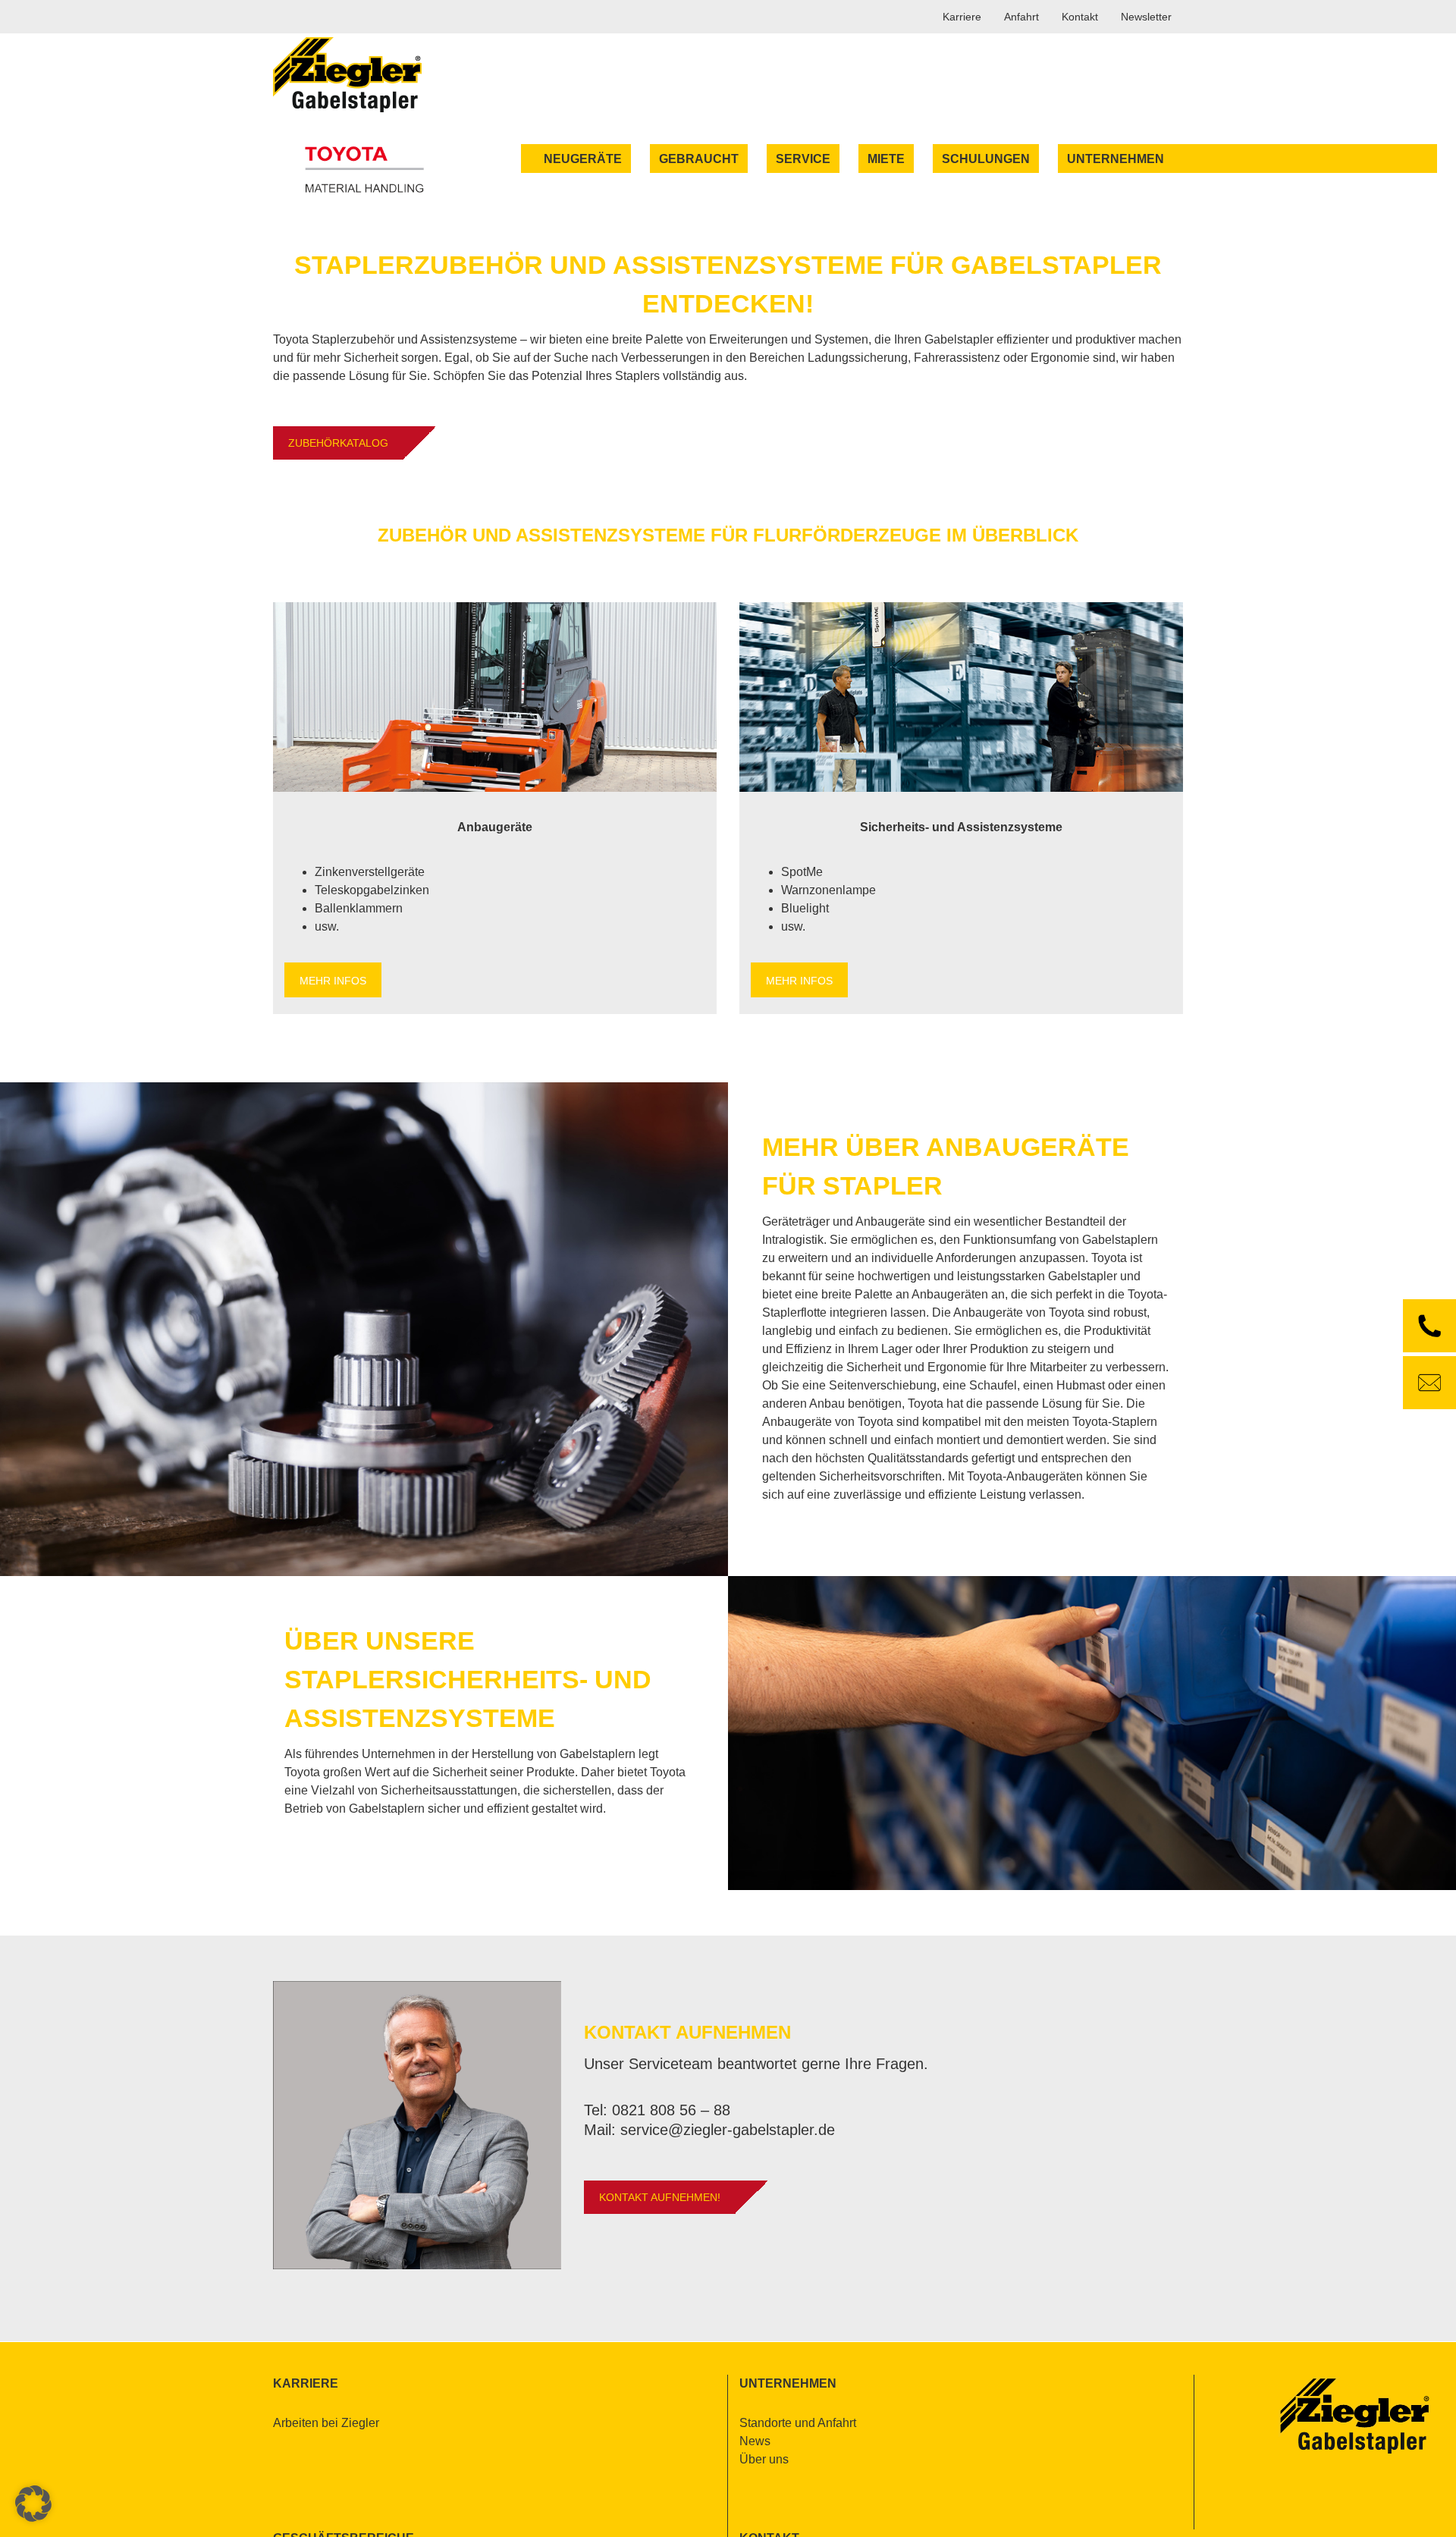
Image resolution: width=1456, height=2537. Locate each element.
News (755, 2441)
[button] (33, 2504)
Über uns (764, 2459)
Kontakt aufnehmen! (660, 2197)
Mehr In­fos (333, 981)
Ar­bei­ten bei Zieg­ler (326, 2423)
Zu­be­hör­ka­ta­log (338, 443)
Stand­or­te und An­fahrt (798, 2423)
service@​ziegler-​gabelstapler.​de (728, 2130)
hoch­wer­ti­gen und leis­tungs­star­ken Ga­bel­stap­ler (987, 1276)
